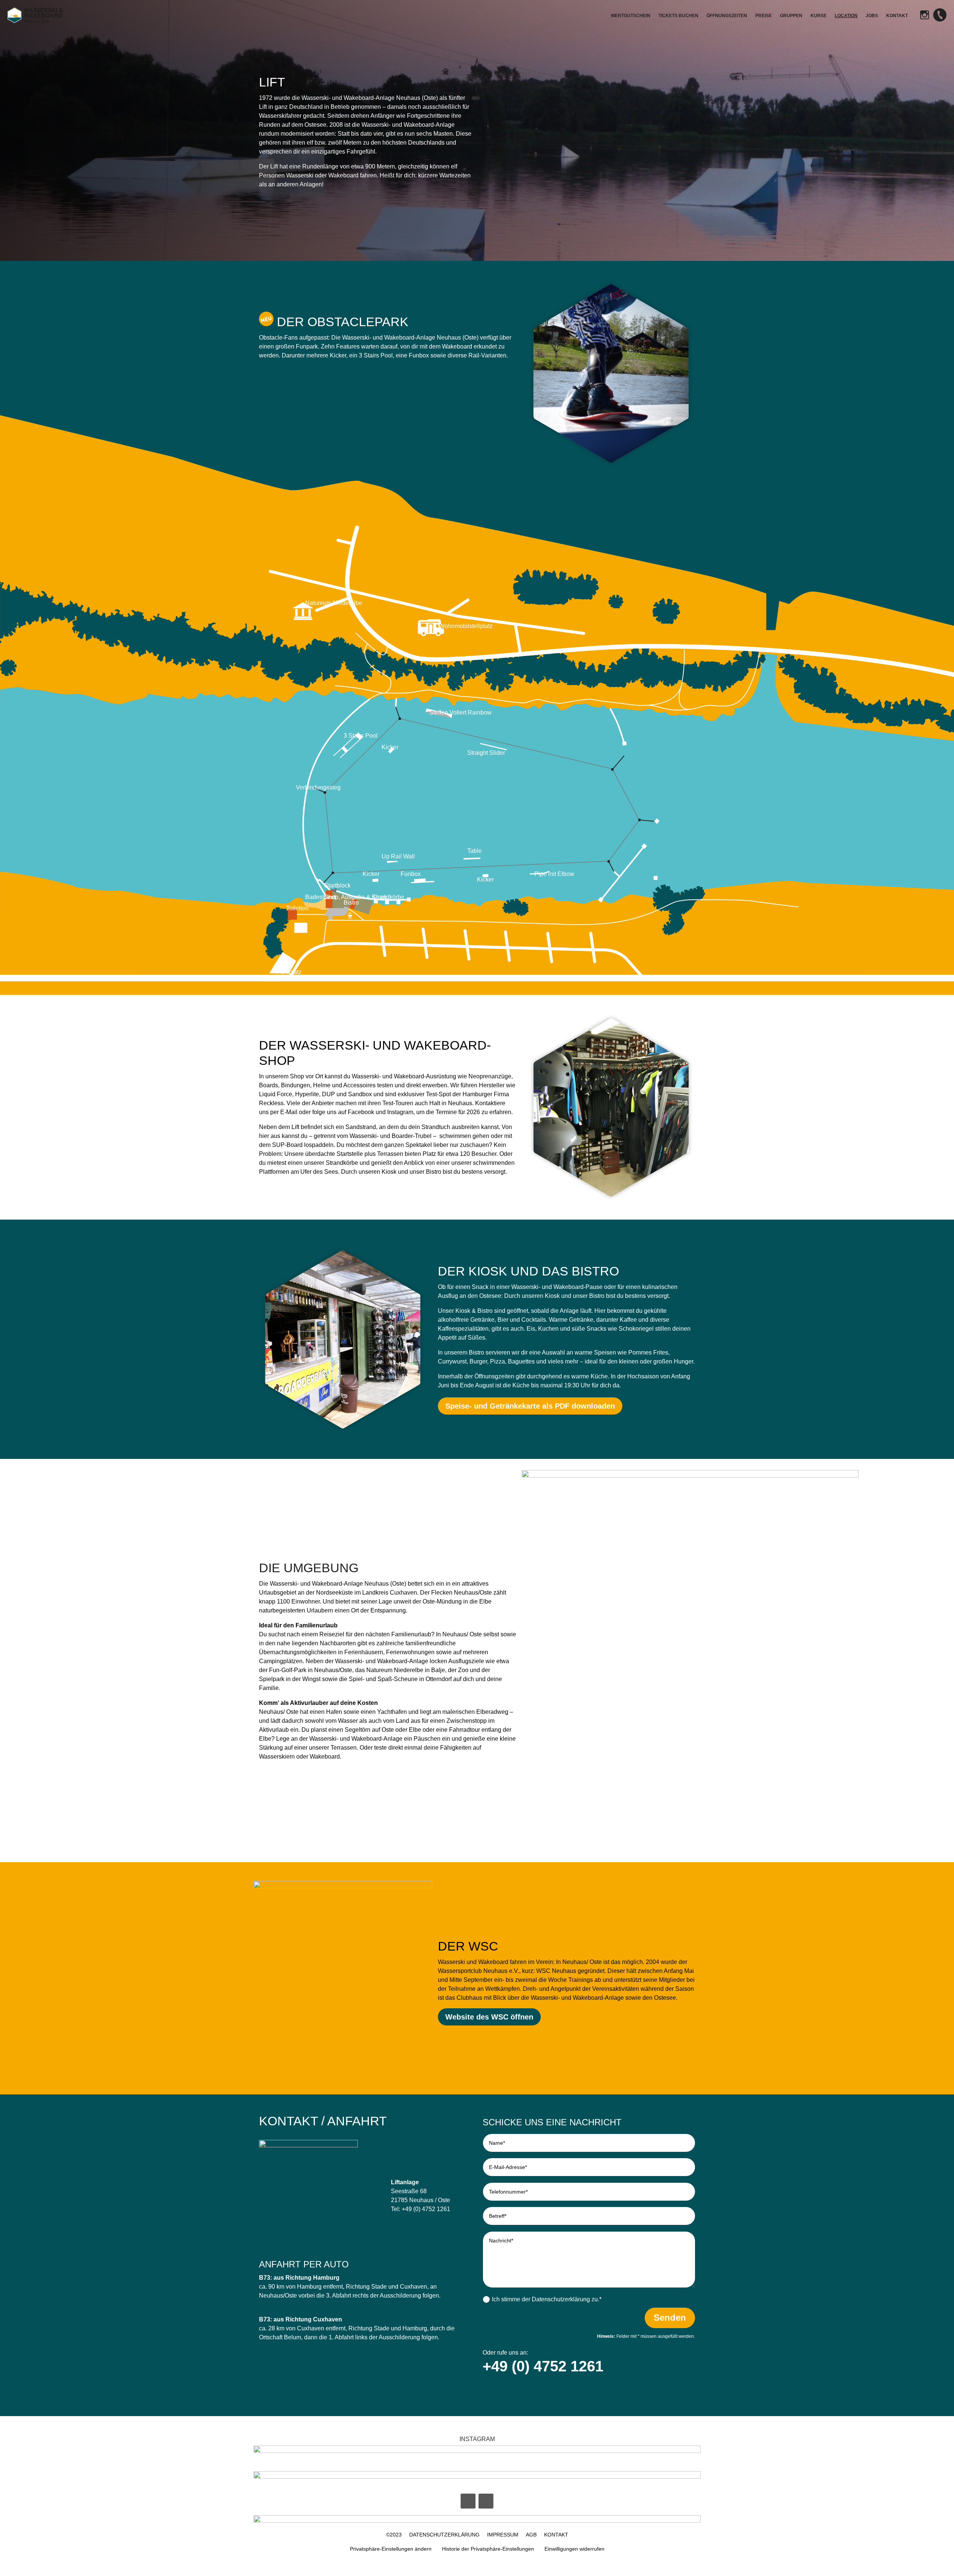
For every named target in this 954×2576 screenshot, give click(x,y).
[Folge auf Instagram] (486, 2501)
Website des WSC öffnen (489, 2017)
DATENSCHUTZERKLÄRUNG (444, 2535)
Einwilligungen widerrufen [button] (574, 2549)
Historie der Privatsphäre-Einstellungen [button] (488, 2549)
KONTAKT (556, 2535)
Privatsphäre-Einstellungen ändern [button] (391, 2549)
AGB (531, 2535)
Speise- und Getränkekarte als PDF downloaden (530, 1406)
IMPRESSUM (503, 2535)
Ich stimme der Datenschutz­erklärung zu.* (547, 2299)
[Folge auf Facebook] (468, 2501)
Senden (670, 2318)
